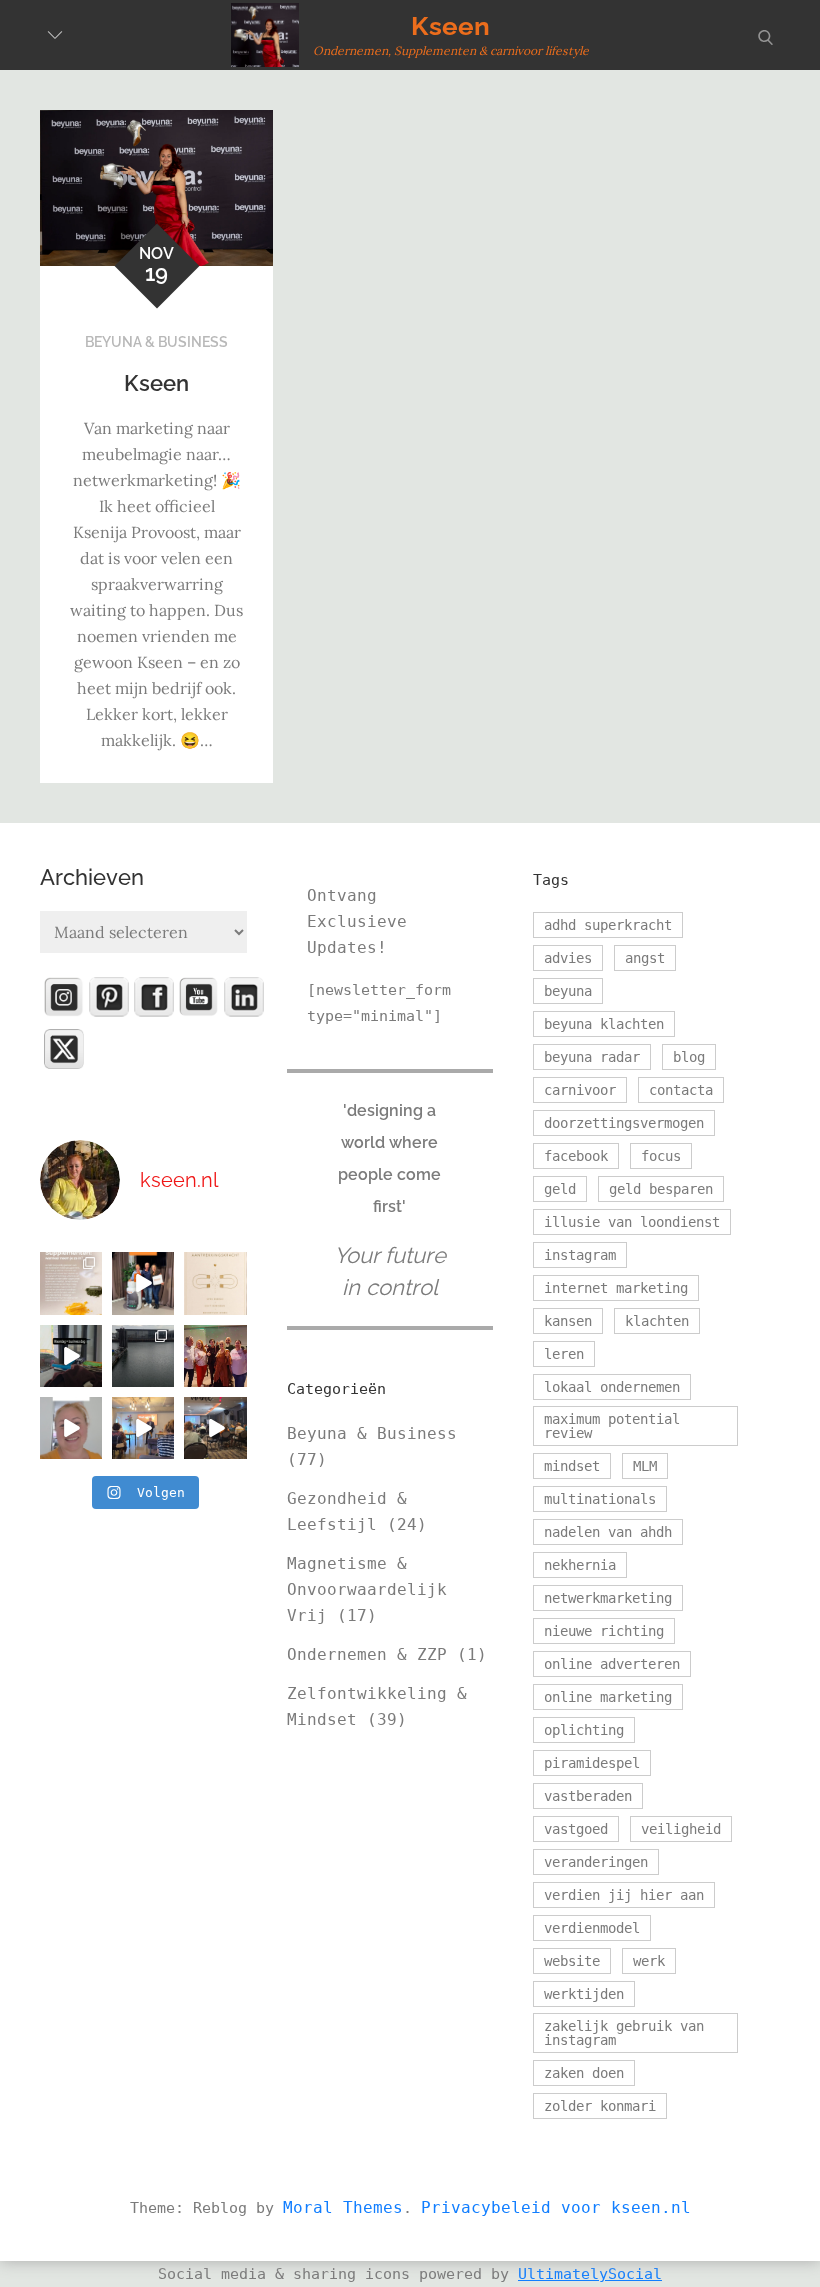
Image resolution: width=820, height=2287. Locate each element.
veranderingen (596, 1862)
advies (568, 958)
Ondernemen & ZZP (367, 1654)
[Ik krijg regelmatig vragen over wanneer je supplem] (71, 1283)
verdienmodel (592, 1928)
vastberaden (588, 1796)
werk (649, 1961)
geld (560, 1189)
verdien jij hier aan (624, 1895)
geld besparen (661, 1189)
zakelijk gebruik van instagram (624, 2033)
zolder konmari (600, 2106)
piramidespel (592, 1763)
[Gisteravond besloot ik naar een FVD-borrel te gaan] (215, 1356)
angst (645, 958)
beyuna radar (592, 1057)
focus (661, 1156)
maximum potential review (612, 1426)
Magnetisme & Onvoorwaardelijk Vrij (367, 1589)
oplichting (584, 1730)
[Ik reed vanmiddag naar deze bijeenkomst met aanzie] (143, 1428)
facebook (576, 1156)
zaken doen (584, 2073)
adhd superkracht (608, 925)
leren (564, 1354)
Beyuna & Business (156, 342)
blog (689, 1057)
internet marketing (616, 1288)
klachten (657, 1321)
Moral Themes (343, 2207)
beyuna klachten (604, 1024)
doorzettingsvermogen (624, 1123)
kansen (568, 1321)
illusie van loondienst (632, 1222)
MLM (645, 1466)
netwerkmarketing (608, 1598)
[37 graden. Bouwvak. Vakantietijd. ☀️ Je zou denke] (215, 1428)
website (572, 1961)
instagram (580, 1255)
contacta (681, 1090)
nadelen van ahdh (608, 1532)
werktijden (584, 1994)
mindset (572, 1466)
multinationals (600, 1499)
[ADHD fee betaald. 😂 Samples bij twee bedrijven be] (71, 1428)
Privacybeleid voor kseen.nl (556, 2207)
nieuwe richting (604, 1631)
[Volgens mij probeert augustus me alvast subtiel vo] (143, 1356)
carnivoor (580, 1090)
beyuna (568, 991)
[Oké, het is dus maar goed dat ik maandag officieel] (71, 1356)
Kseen (450, 26)
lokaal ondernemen (612, 1387)
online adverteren (612, 1664)
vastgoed (576, 1829)
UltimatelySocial (590, 2274)
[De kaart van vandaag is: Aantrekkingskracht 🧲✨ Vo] (215, 1283)
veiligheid (681, 1829)
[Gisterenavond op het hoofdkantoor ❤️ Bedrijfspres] (143, 1283)
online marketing (608, 1697)
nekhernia (580, 1565)
